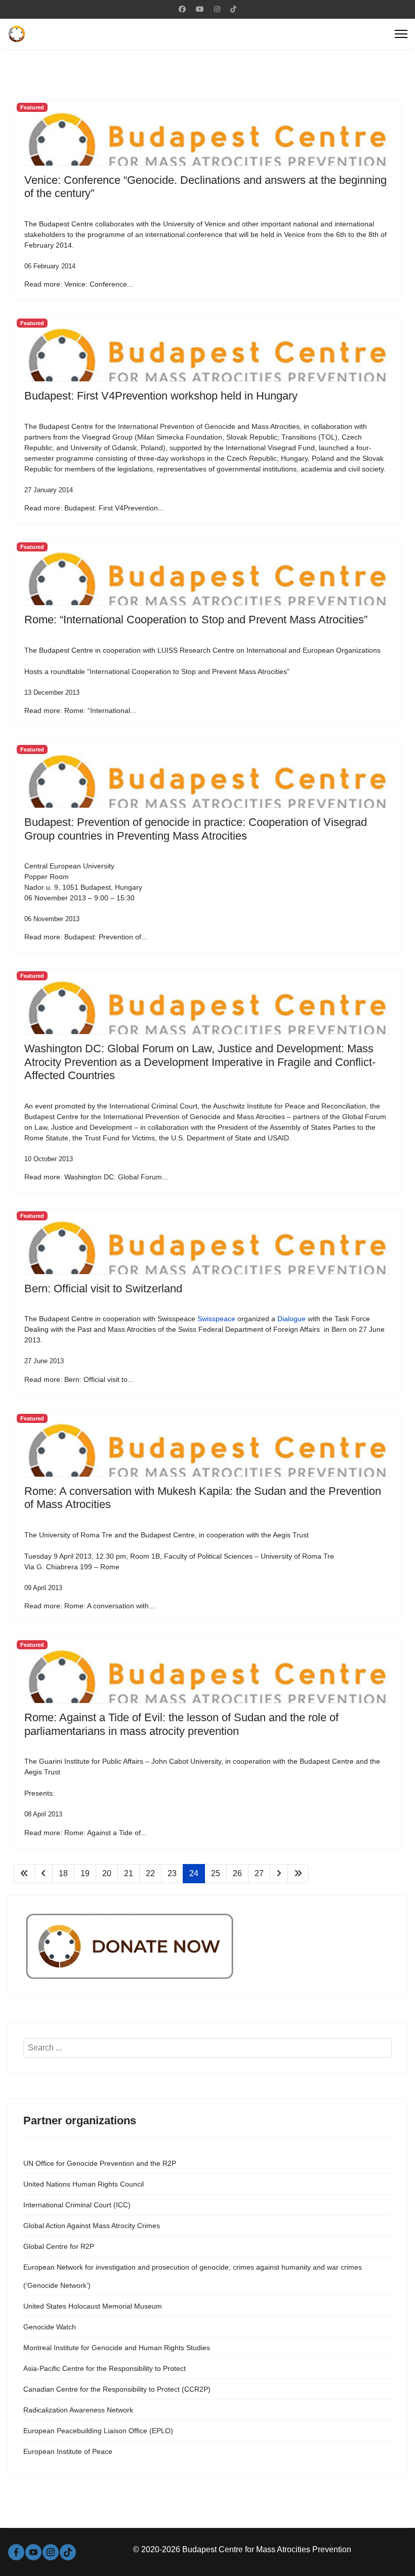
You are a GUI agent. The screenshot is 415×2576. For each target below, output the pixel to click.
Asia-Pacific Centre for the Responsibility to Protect (105, 2368)
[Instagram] (217, 9)
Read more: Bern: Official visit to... (79, 1379)
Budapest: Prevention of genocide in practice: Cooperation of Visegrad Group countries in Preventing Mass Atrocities (196, 829)
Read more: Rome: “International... (80, 710)
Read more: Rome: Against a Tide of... (86, 1833)
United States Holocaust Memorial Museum (93, 2306)
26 (237, 1873)
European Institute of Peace (68, 2451)
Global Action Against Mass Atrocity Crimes (92, 2226)
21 (129, 1873)
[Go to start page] (24, 1874)
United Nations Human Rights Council (84, 2184)
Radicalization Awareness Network (78, 2410)
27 (259, 1873)
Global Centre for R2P (59, 2246)
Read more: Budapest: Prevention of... (86, 937)
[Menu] (401, 34)
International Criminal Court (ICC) (77, 2205)
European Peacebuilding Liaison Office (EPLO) (98, 2431)
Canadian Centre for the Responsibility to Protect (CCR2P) (117, 2389)
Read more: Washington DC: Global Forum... (96, 1177)
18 (63, 1873)
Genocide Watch (50, 2327)
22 (150, 1873)
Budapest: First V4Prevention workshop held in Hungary (161, 396)
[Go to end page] (298, 1874)
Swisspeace (216, 1319)
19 (85, 1873)
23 (172, 1873)
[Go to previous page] (44, 1874)
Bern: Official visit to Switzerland (103, 1289)
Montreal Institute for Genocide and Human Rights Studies (117, 2348)
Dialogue (292, 1319)
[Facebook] (182, 9)
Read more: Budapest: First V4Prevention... (94, 508)
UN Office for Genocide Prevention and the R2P (100, 2163)
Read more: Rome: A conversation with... (90, 1606)
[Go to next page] (279, 1874)
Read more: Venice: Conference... (79, 284)
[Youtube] (200, 9)
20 (107, 1873)
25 (216, 1873)
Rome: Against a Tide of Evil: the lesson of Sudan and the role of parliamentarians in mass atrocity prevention (181, 1724)
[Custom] (233, 9)
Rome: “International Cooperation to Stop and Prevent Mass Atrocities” (196, 620)
